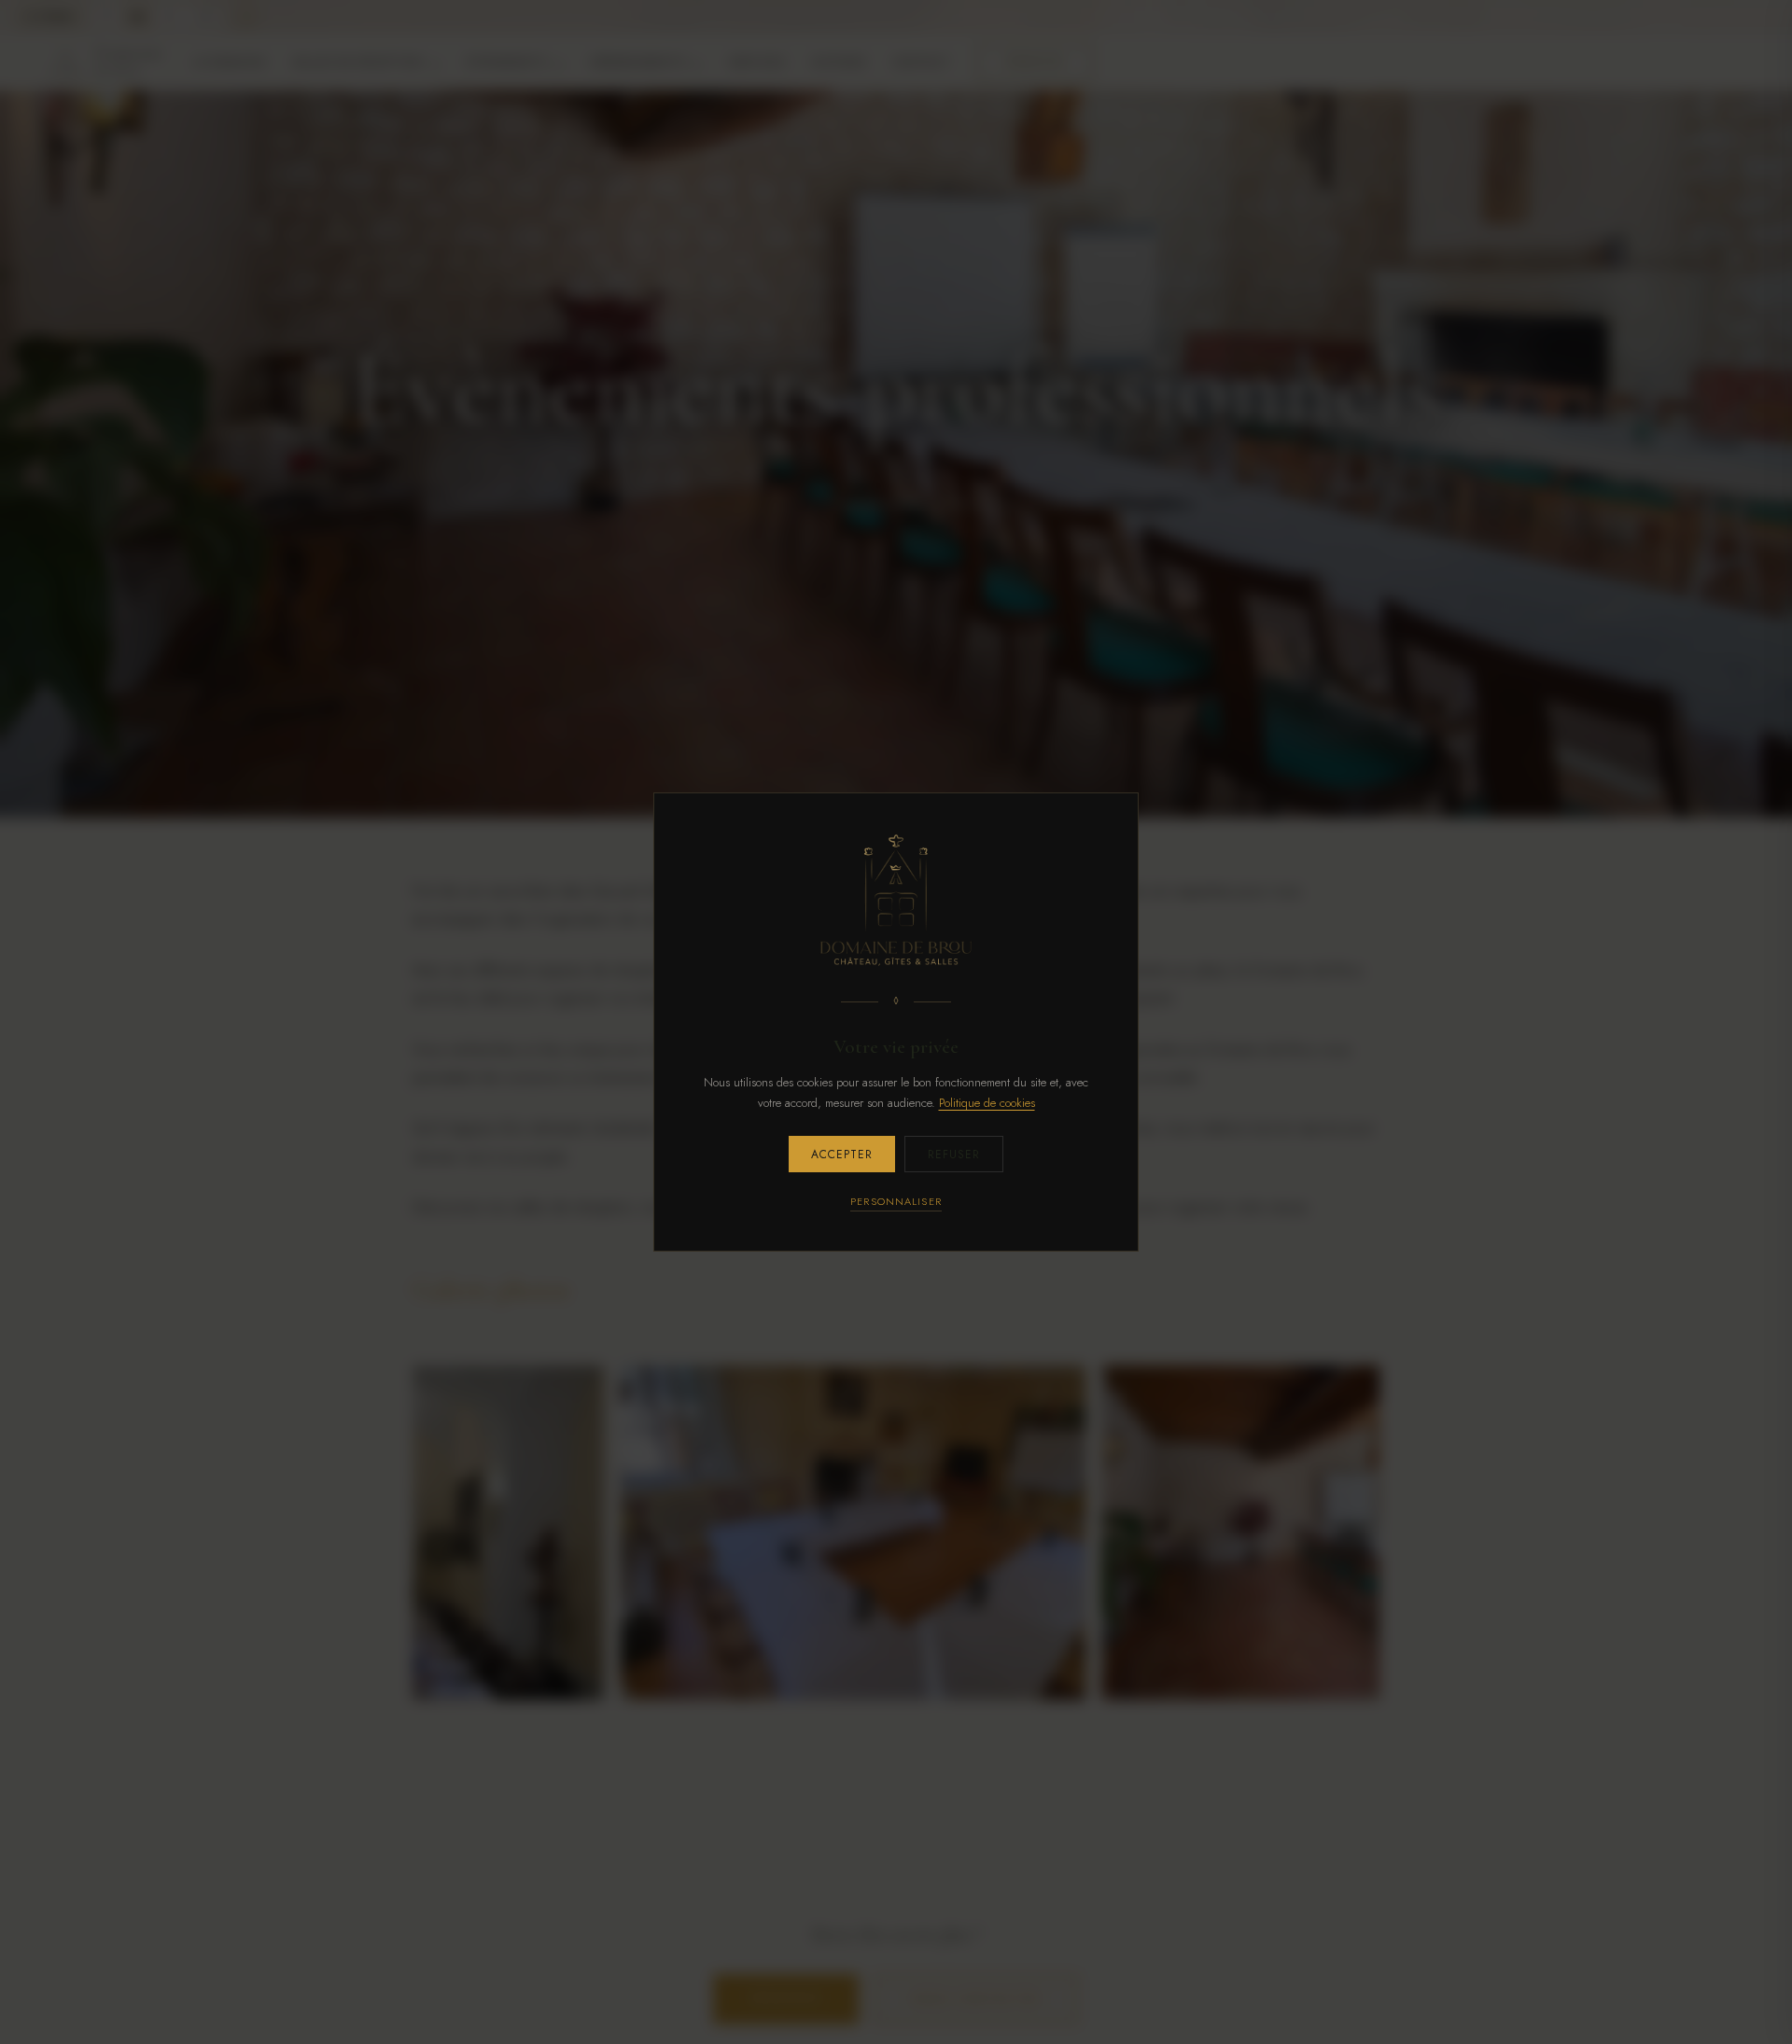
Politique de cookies (987, 1103)
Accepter (842, 1155)
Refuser (954, 1155)
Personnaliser (896, 1201)
